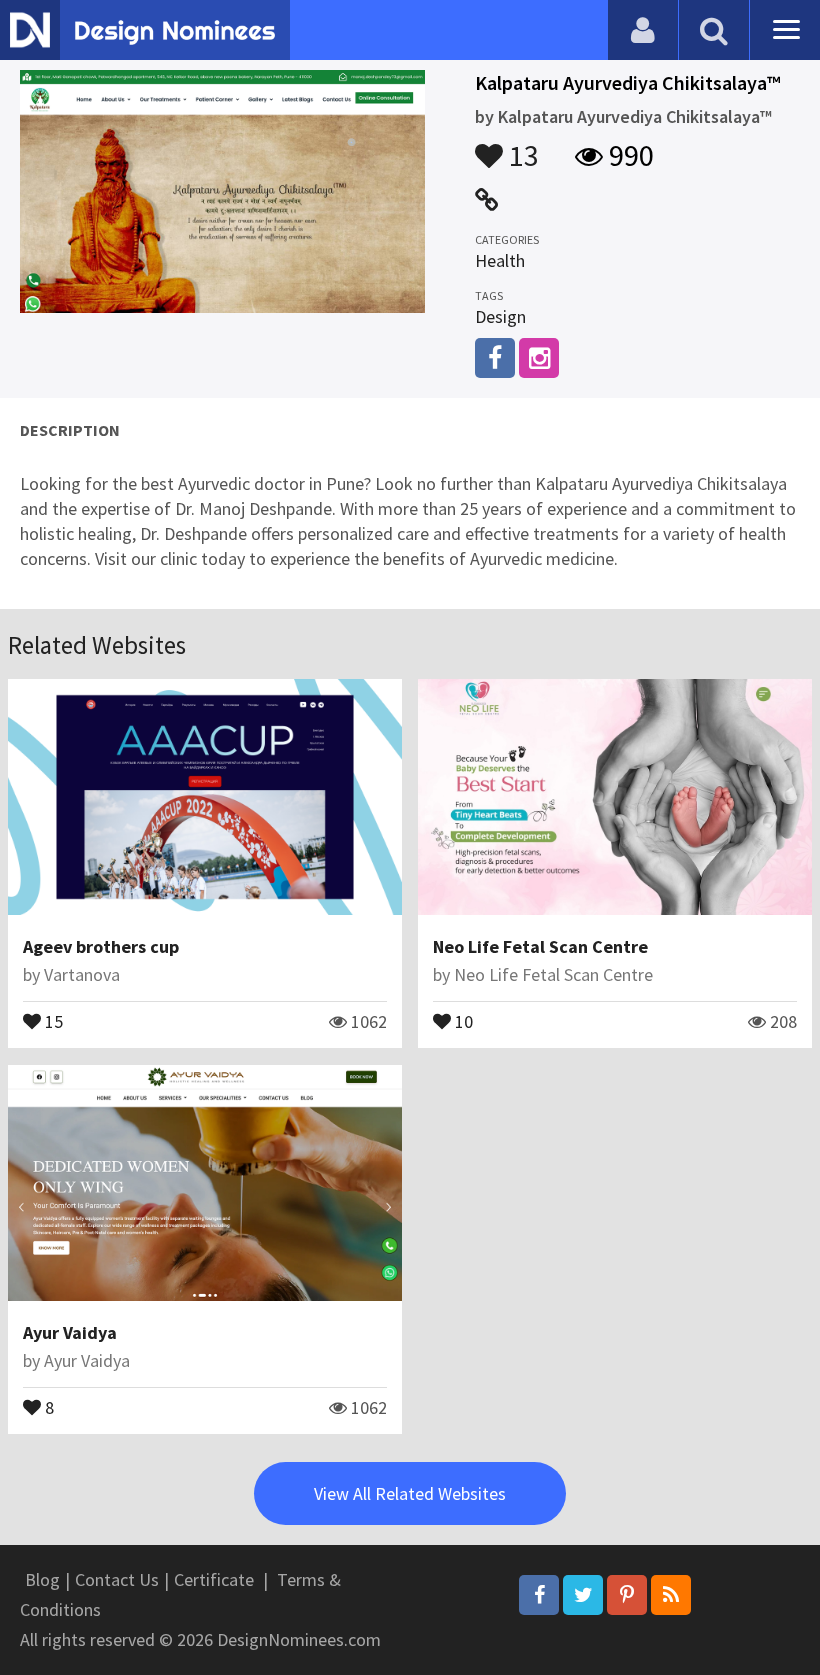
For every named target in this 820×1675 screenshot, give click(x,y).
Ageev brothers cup (101, 946)
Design (500, 316)
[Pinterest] (627, 1595)
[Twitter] (583, 1595)
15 (52, 1020)
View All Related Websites (410, 1493)
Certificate (214, 1579)
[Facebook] (539, 1595)
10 (462, 1020)
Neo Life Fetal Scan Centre (540, 946)
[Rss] (671, 1595)
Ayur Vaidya (70, 1332)
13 (521, 146)
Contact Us (117, 1579)
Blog (42, 1579)
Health (500, 260)
